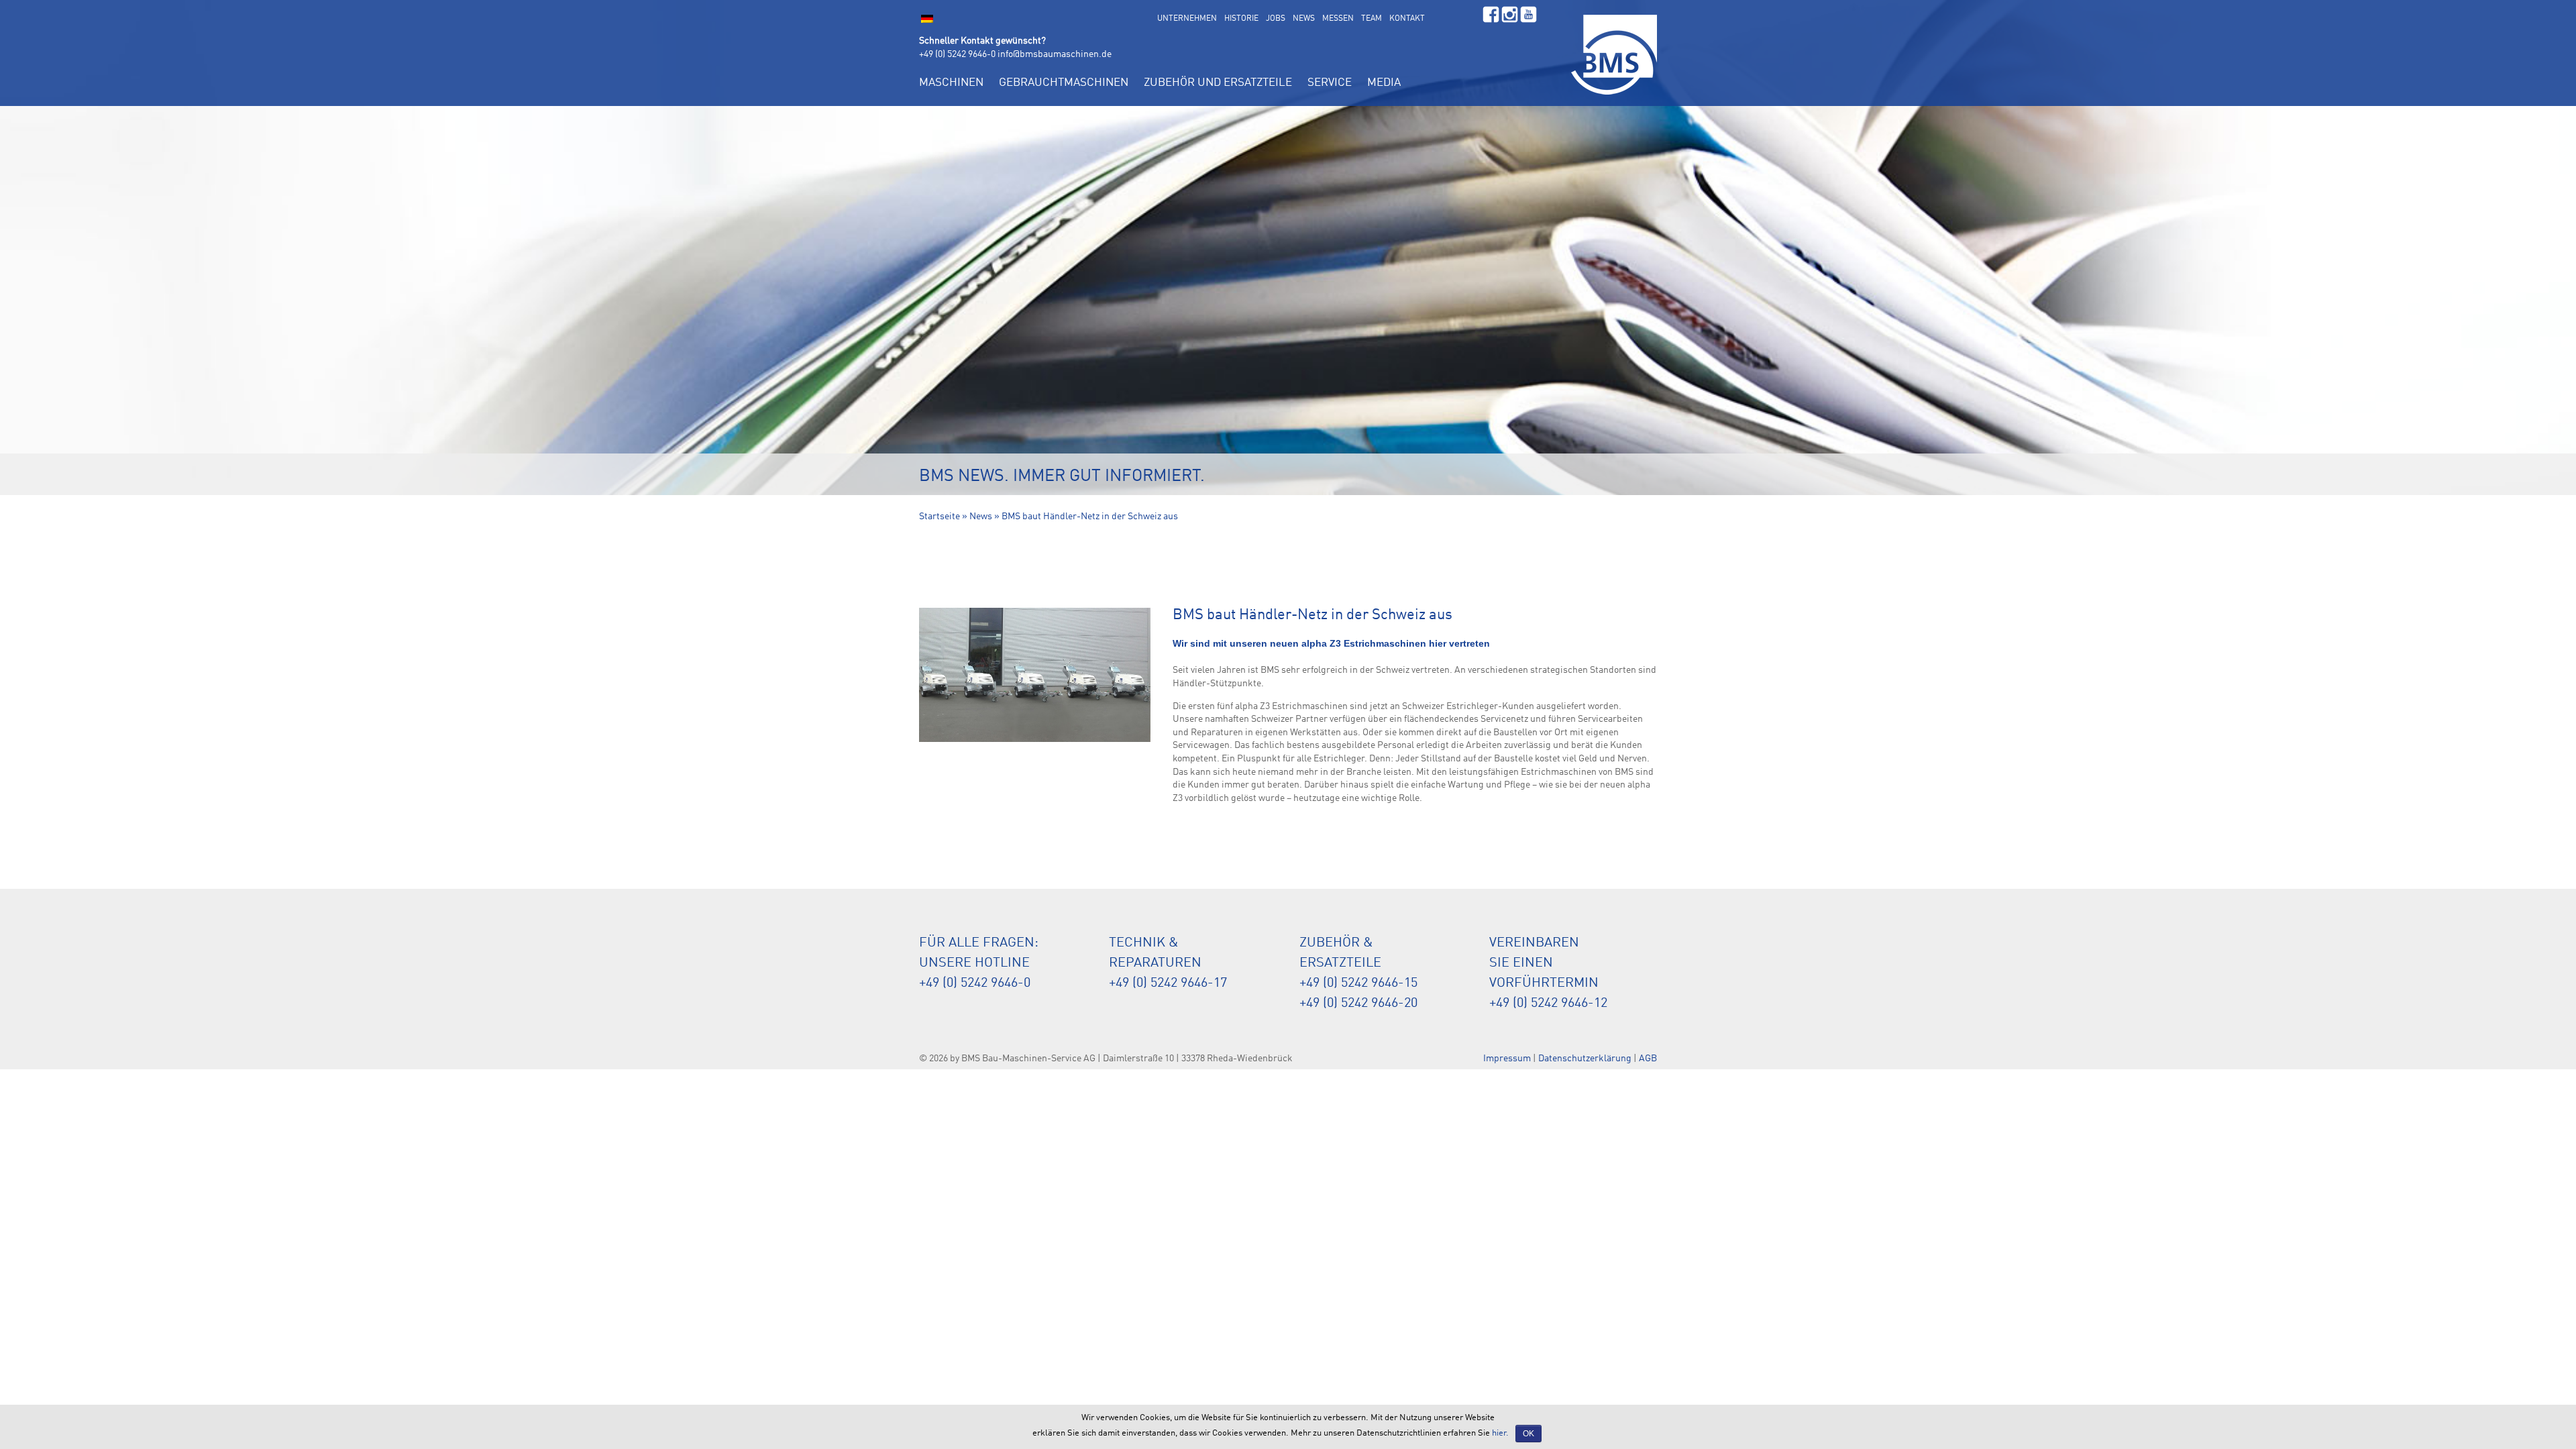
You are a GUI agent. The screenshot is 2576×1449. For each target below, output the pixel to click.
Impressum (1507, 1059)
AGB (1648, 1059)
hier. (1500, 1433)
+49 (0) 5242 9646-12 (1548, 1004)
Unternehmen (1187, 19)
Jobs (1276, 19)
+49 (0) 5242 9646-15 (1358, 983)
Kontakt (1407, 19)
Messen (1338, 19)
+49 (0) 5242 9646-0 (957, 54)
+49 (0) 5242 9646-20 (1358, 1004)
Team (1372, 19)
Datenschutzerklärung (1585, 1059)
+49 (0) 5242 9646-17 (1168, 983)
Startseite (940, 517)
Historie (1241, 19)
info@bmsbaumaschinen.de (1055, 54)
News (1304, 19)
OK (1528, 1434)
